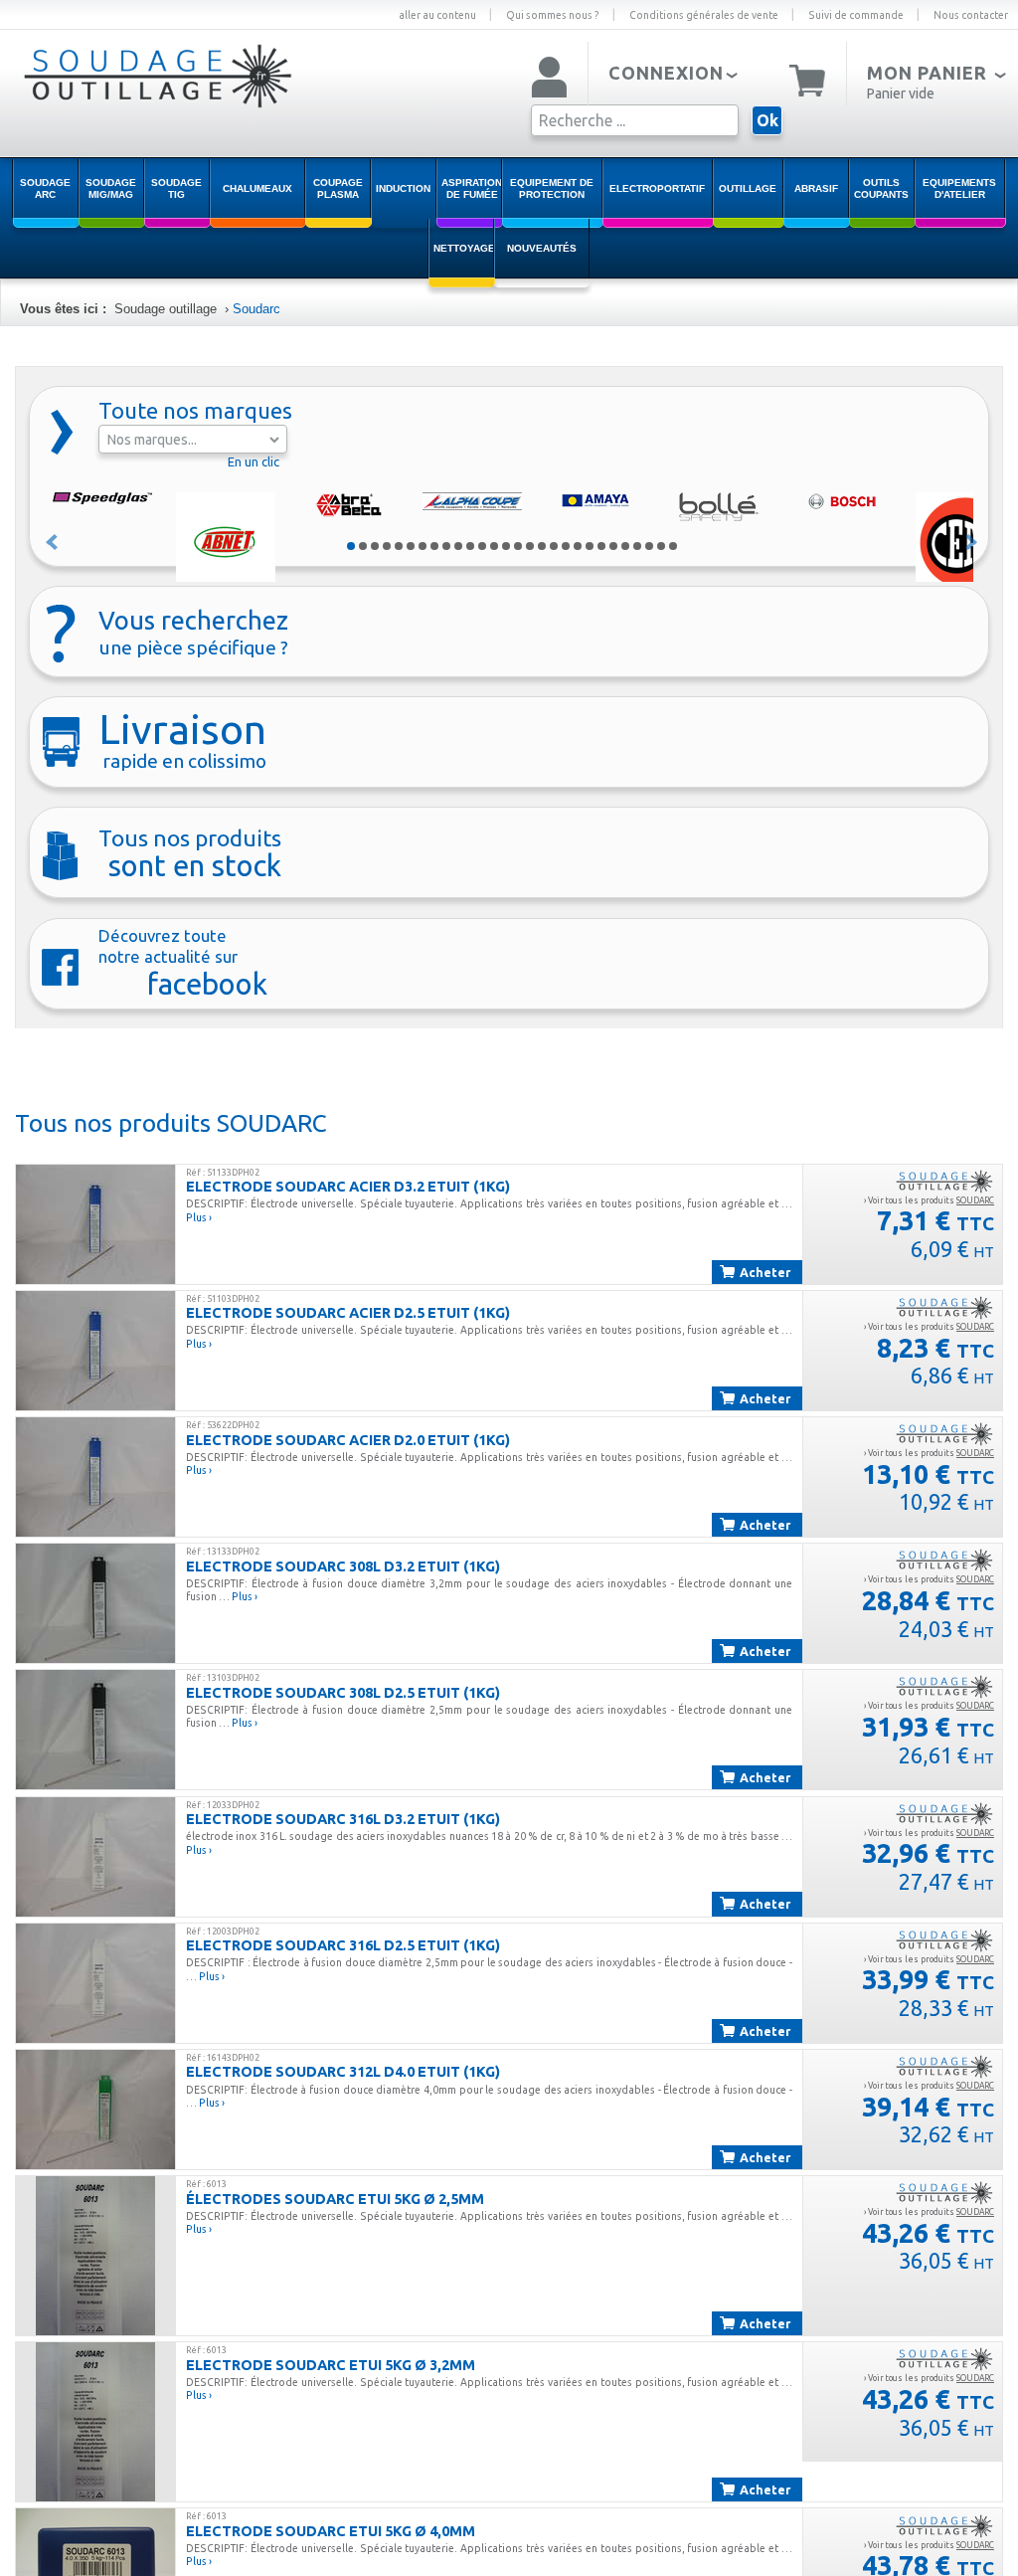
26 (649, 546)
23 (613, 546)
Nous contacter (971, 15)
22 (601, 546)
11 (470, 546)
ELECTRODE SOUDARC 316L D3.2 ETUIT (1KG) (343, 1819)
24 (625, 546)
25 (637, 546)
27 (661, 546)
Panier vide (901, 93)
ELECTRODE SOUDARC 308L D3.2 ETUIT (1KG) (343, 1566)
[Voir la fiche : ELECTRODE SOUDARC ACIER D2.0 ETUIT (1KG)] (95, 1477)
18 (554, 546)
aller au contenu (437, 15)
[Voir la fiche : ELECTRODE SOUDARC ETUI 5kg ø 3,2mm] (95, 2422)
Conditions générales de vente (704, 15)
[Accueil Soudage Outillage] (149, 102)
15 (518, 546)
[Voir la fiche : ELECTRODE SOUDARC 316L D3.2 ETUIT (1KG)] (95, 1857)
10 (458, 546)
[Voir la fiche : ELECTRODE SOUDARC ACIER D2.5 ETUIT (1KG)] (95, 1351)
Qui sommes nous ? (553, 15)
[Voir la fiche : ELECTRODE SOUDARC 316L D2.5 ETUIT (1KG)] (95, 1983)
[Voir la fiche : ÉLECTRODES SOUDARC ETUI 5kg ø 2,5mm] (95, 2256)
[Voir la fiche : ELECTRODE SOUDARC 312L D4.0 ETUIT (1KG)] (95, 2110)
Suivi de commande (856, 15)
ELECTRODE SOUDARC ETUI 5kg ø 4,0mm (331, 2531)
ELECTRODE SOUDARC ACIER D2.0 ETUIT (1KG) (348, 1440)
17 (542, 546)
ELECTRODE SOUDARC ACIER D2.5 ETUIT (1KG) (348, 1312)
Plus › (199, 1217)
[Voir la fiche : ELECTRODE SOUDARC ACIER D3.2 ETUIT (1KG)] (95, 1224)
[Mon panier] (808, 79)
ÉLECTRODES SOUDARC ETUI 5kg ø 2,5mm (335, 2199)
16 (530, 546)
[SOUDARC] (944, 1181)
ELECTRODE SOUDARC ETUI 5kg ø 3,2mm (331, 2365)
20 (578, 546)
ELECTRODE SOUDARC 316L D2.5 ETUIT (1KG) (343, 1945)
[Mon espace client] (549, 79)
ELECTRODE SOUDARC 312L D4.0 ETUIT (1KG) (343, 2071)
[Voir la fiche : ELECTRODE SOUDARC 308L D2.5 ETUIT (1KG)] (95, 1730)
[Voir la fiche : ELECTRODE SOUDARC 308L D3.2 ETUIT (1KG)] (95, 1603)
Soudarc (256, 309)
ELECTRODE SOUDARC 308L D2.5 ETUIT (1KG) (343, 1692)
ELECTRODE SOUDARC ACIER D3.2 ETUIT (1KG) (348, 1186)
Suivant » (972, 542)
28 (673, 546)
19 (566, 546)
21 (590, 546)
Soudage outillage (166, 309)
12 (482, 546)
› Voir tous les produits (929, 1200)
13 (494, 546)
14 (506, 546)
